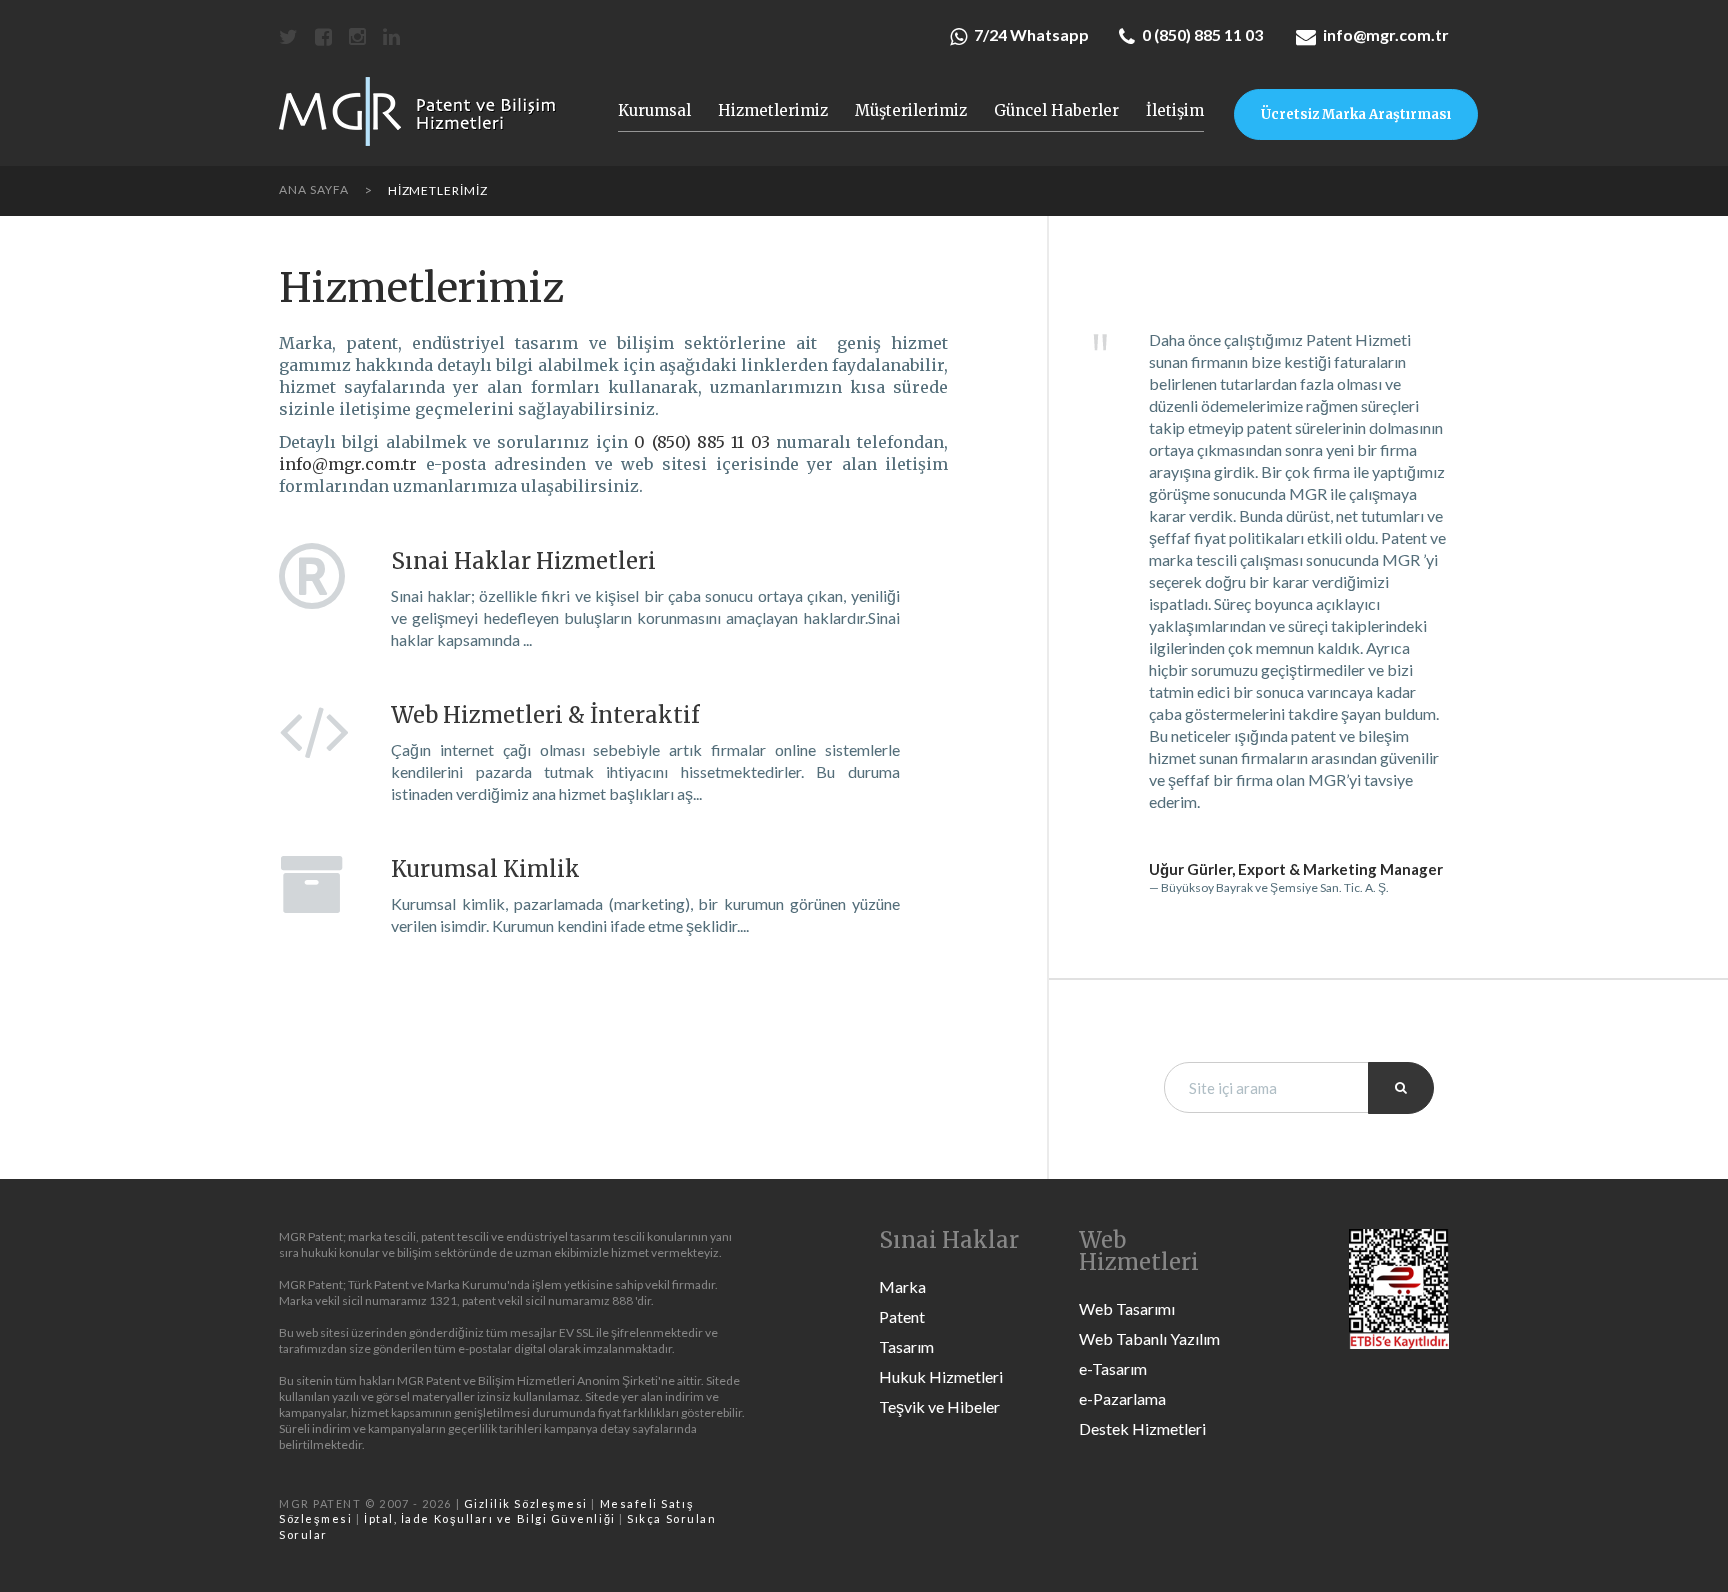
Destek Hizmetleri (1142, 1428)
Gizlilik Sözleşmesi (526, 1503)
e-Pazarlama (1122, 1398)
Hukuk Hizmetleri (941, 1376)
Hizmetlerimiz (773, 111)
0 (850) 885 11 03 (1202, 34)
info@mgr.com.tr (1386, 34)
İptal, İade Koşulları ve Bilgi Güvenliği (490, 1518)
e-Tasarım (1113, 1368)
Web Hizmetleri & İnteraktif (545, 715)
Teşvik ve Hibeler (939, 1406)
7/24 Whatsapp (1031, 34)
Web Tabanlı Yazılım (1149, 1338)
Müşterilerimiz (911, 111)
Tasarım (906, 1346)
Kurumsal (654, 111)
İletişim (1175, 111)
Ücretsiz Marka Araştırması (1356, 114)
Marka (902, 1286)
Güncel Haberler (1056, 111)
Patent (902, 1316)
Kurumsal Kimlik (485, 869)
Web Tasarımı (1127, 1308)
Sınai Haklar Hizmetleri (523, 561)
